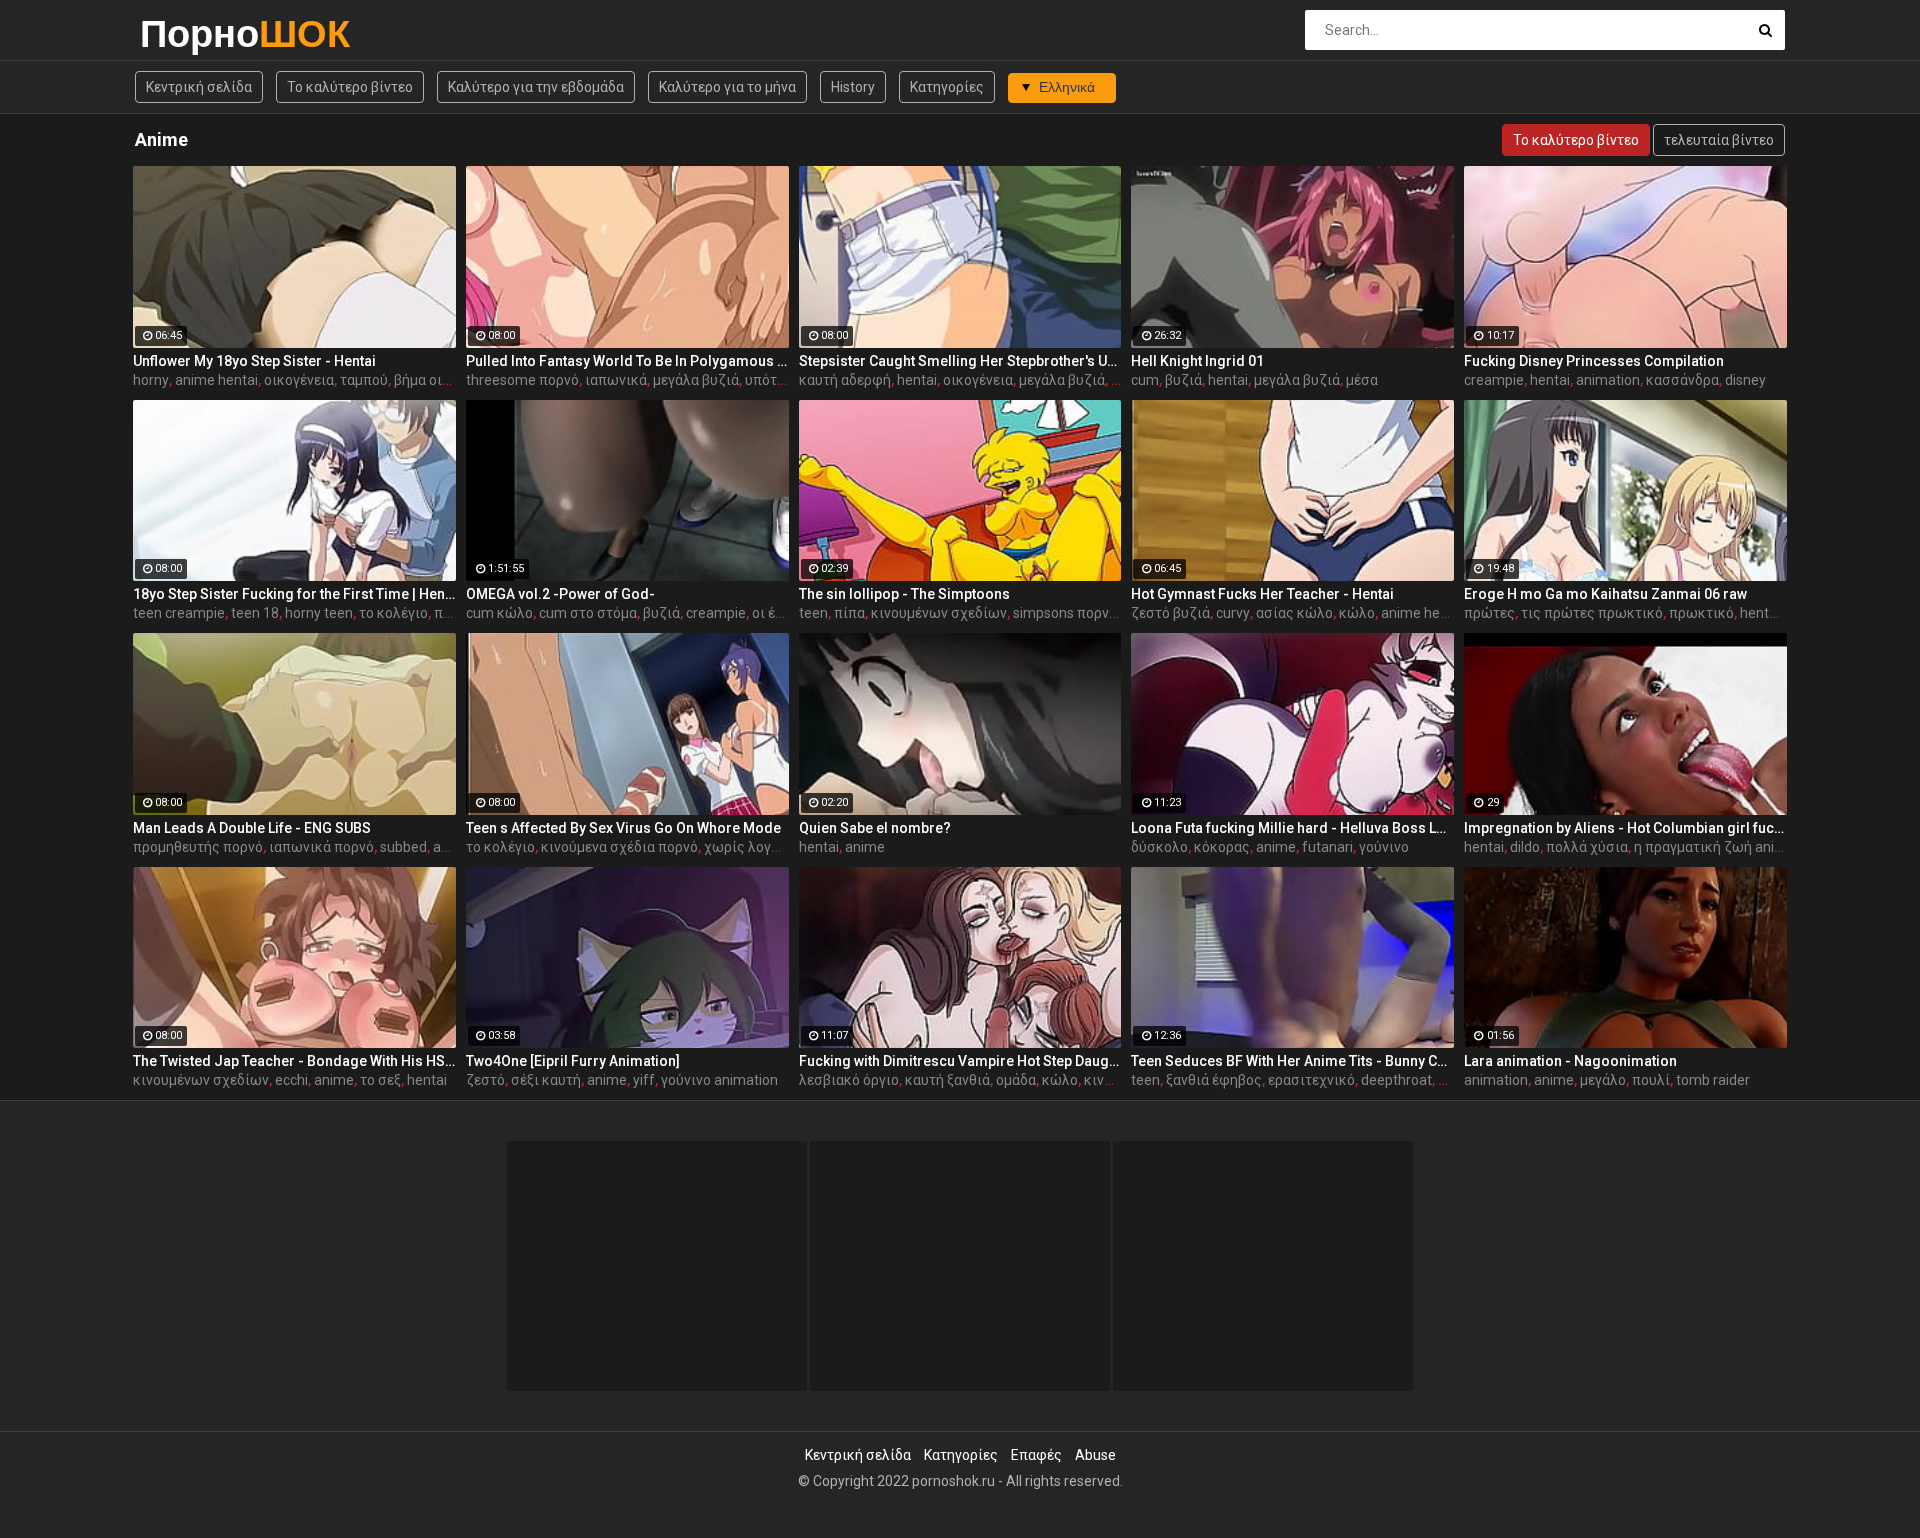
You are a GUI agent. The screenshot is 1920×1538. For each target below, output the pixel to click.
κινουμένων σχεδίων (939, 613)
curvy (1233, 613)
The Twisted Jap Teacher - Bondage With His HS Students (294, 1061)
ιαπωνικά (616, 380)
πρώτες (1489, 613)
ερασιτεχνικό (1311, 1080)
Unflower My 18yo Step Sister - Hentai (254, 361)
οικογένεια (299, 380)
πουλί (1651, 1080)
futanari (1327, 847)
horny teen (319, 613)
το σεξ (380, 1080)
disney (1745, 380)
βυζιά (1183, 380)
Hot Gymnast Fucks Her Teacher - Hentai (1262, 594)
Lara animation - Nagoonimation (1570, 1061)
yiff (644, 1080)
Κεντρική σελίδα (199, 87)
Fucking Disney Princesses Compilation (1594, 361)
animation (1608, 380)
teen (813, 613)
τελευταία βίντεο (1719, 140)
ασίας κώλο (1294, 613)
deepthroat (1396, 1080)
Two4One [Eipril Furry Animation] (573, 1061)
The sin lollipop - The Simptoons (904, 594)
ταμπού (364, 380)
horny (151, 380)
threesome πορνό (522, 380)
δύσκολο (1159, 847)
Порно (192, 33)
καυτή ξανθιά (947, 1080)
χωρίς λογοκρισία (763, 847)
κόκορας (1222, 847)
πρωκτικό (1701, 613)
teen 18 (255, 613)
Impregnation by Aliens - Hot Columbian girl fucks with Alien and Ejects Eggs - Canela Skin (1625, 828)
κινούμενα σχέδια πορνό (619, 847)
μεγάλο (1603, 1080)
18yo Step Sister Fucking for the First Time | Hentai (294, 594)
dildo (1525, 847)
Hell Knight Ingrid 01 (1197, 361)
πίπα (849, 613)
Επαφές (1036, 1455)
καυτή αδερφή (845, 380)
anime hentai (216, 380)
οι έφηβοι (783, 613)
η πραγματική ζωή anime (1714, 847)
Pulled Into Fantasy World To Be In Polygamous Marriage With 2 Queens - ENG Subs (627, 361)
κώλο (1357, 613)
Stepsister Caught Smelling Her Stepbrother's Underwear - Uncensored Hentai (960, 361)
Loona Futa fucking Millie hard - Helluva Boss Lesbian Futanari (1292, 828)
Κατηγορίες (947, 87)
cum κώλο (499, 613)
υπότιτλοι (777, 380)
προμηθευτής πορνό (198, 847)
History (853, 87)
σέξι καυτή (546, 1080)
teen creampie (179, 613)
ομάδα (1016, 1080)
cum (1145, 380)
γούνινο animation (719, 1080)
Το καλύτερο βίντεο (350, 87)
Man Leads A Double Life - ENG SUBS (252, 828)
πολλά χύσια (1587, 847)
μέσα (1362, 380)
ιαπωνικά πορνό (321, 847)
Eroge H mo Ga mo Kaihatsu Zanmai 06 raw (1605, 594)
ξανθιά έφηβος (1214, 1080)
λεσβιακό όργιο (849, 1080)
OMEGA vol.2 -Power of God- (560, 594)
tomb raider (1713, 1080)
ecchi (291, 1080)
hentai (917, 380)
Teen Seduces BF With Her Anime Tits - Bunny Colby (1292, 1061)
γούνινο (1384, 847)
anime (865, 847)
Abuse (1095, 1455)
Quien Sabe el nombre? (875, 828)
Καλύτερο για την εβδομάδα (536, 87)
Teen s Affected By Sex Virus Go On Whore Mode (623, 828)
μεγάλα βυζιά (696, 380)
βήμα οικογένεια (446, 380)
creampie (1494, 380)
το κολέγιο (393, 613)
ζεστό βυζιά (1170, 613)
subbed (403, 847)
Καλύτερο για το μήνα (727, 87)
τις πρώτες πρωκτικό (1592, 613)
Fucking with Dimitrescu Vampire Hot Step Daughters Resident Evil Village (960, 1061)
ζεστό (485, 1080)
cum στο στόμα (588, 613)
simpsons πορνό (1065, 613)
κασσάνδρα (1682, 380)
